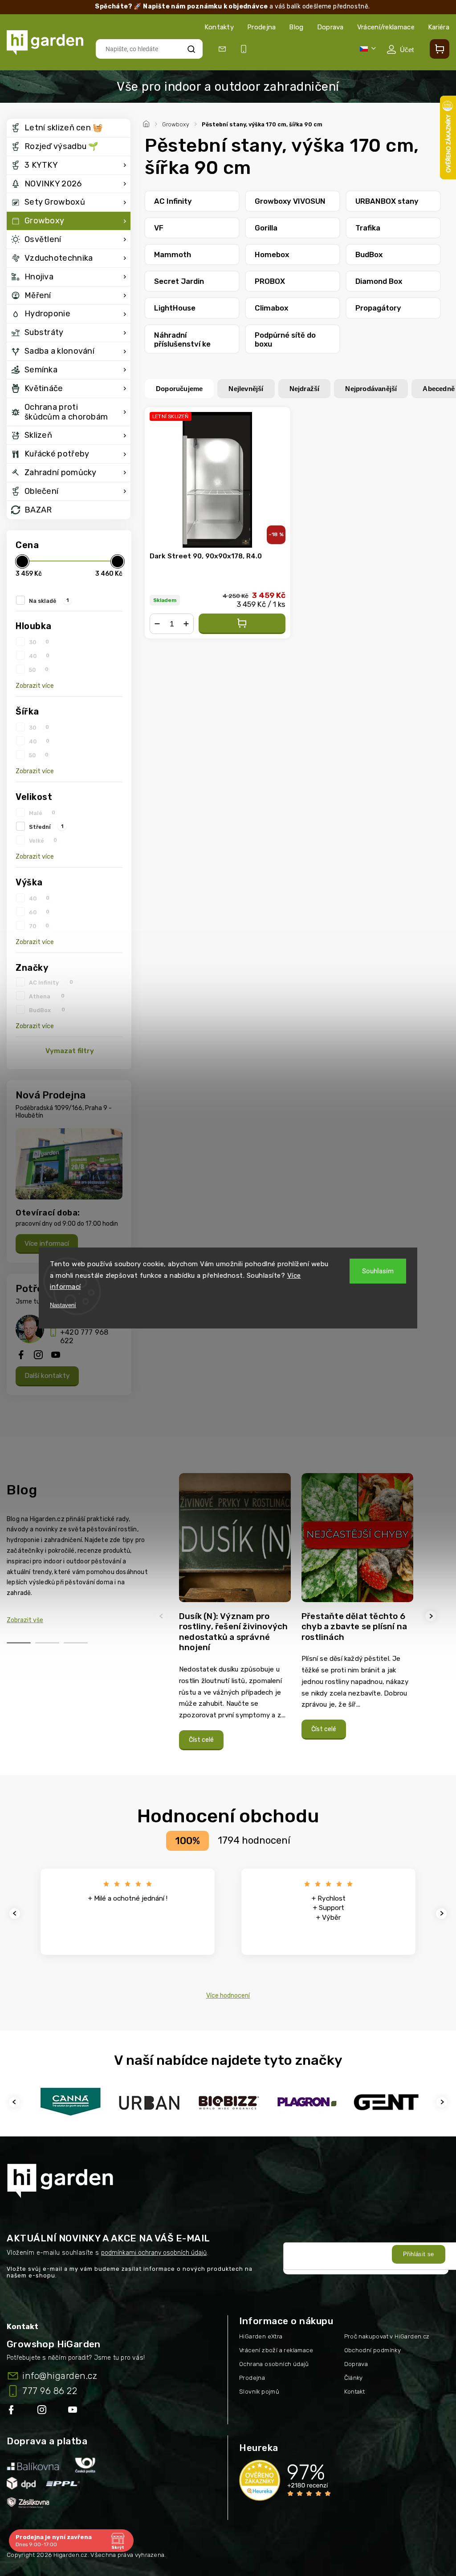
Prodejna (261, 27)
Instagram (43, 2411)
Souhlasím (378, 1271)
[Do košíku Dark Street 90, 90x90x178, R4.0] (242, 624)
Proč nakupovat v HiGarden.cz (387, 2336)
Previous (163, 1616)
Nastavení (63, 1305)
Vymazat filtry (70, 1051)
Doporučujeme (179, 389)
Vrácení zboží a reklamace (276, 2350)
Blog (296, 27)
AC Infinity (51, 982)
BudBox (47, 1010)
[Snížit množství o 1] (157, 624)
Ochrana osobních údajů (274, 2364)
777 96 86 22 (50, 2391)
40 (39, 656)
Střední (46, 827)
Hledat (191, 49)
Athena (47, 996)
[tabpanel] (235, 1616)
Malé (42, 813)
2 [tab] (47, 1643)
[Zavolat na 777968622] (245, 49)
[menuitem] (69, 128)
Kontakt (355, 2392)
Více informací (47, 1244)
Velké (43, 840)
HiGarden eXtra (261, 2336)
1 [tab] (19, 1643)
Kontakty (219, 27)
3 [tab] (76, 1643)
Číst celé (201, 1740)
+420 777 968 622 (84, 1336)
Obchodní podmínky (373, 2350)
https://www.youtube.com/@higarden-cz (76, 2411)
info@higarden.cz (60, 2376)
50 (39, 670)
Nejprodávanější (371, 389)
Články (354, 2378)
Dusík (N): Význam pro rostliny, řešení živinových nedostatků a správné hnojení (233, 1632)
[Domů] (147, 123)
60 (39, 912)
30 (39, 642)
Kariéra (439, 27)
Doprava (330, 27)
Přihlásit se (419, 2254)
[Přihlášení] (400, 49)
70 (39, 926)
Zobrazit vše (25, 1620)
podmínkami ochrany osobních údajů (154, 2253)
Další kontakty (47, 1376)
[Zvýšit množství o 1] (186, 624)
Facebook (12, 2411)
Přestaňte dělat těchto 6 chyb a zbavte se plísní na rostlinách (354, 1627)
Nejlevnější (246, 389)
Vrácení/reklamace (386, 27)
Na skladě (49, 601)
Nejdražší (305, 389)
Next (432, 1616)
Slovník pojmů (259, 2392)
